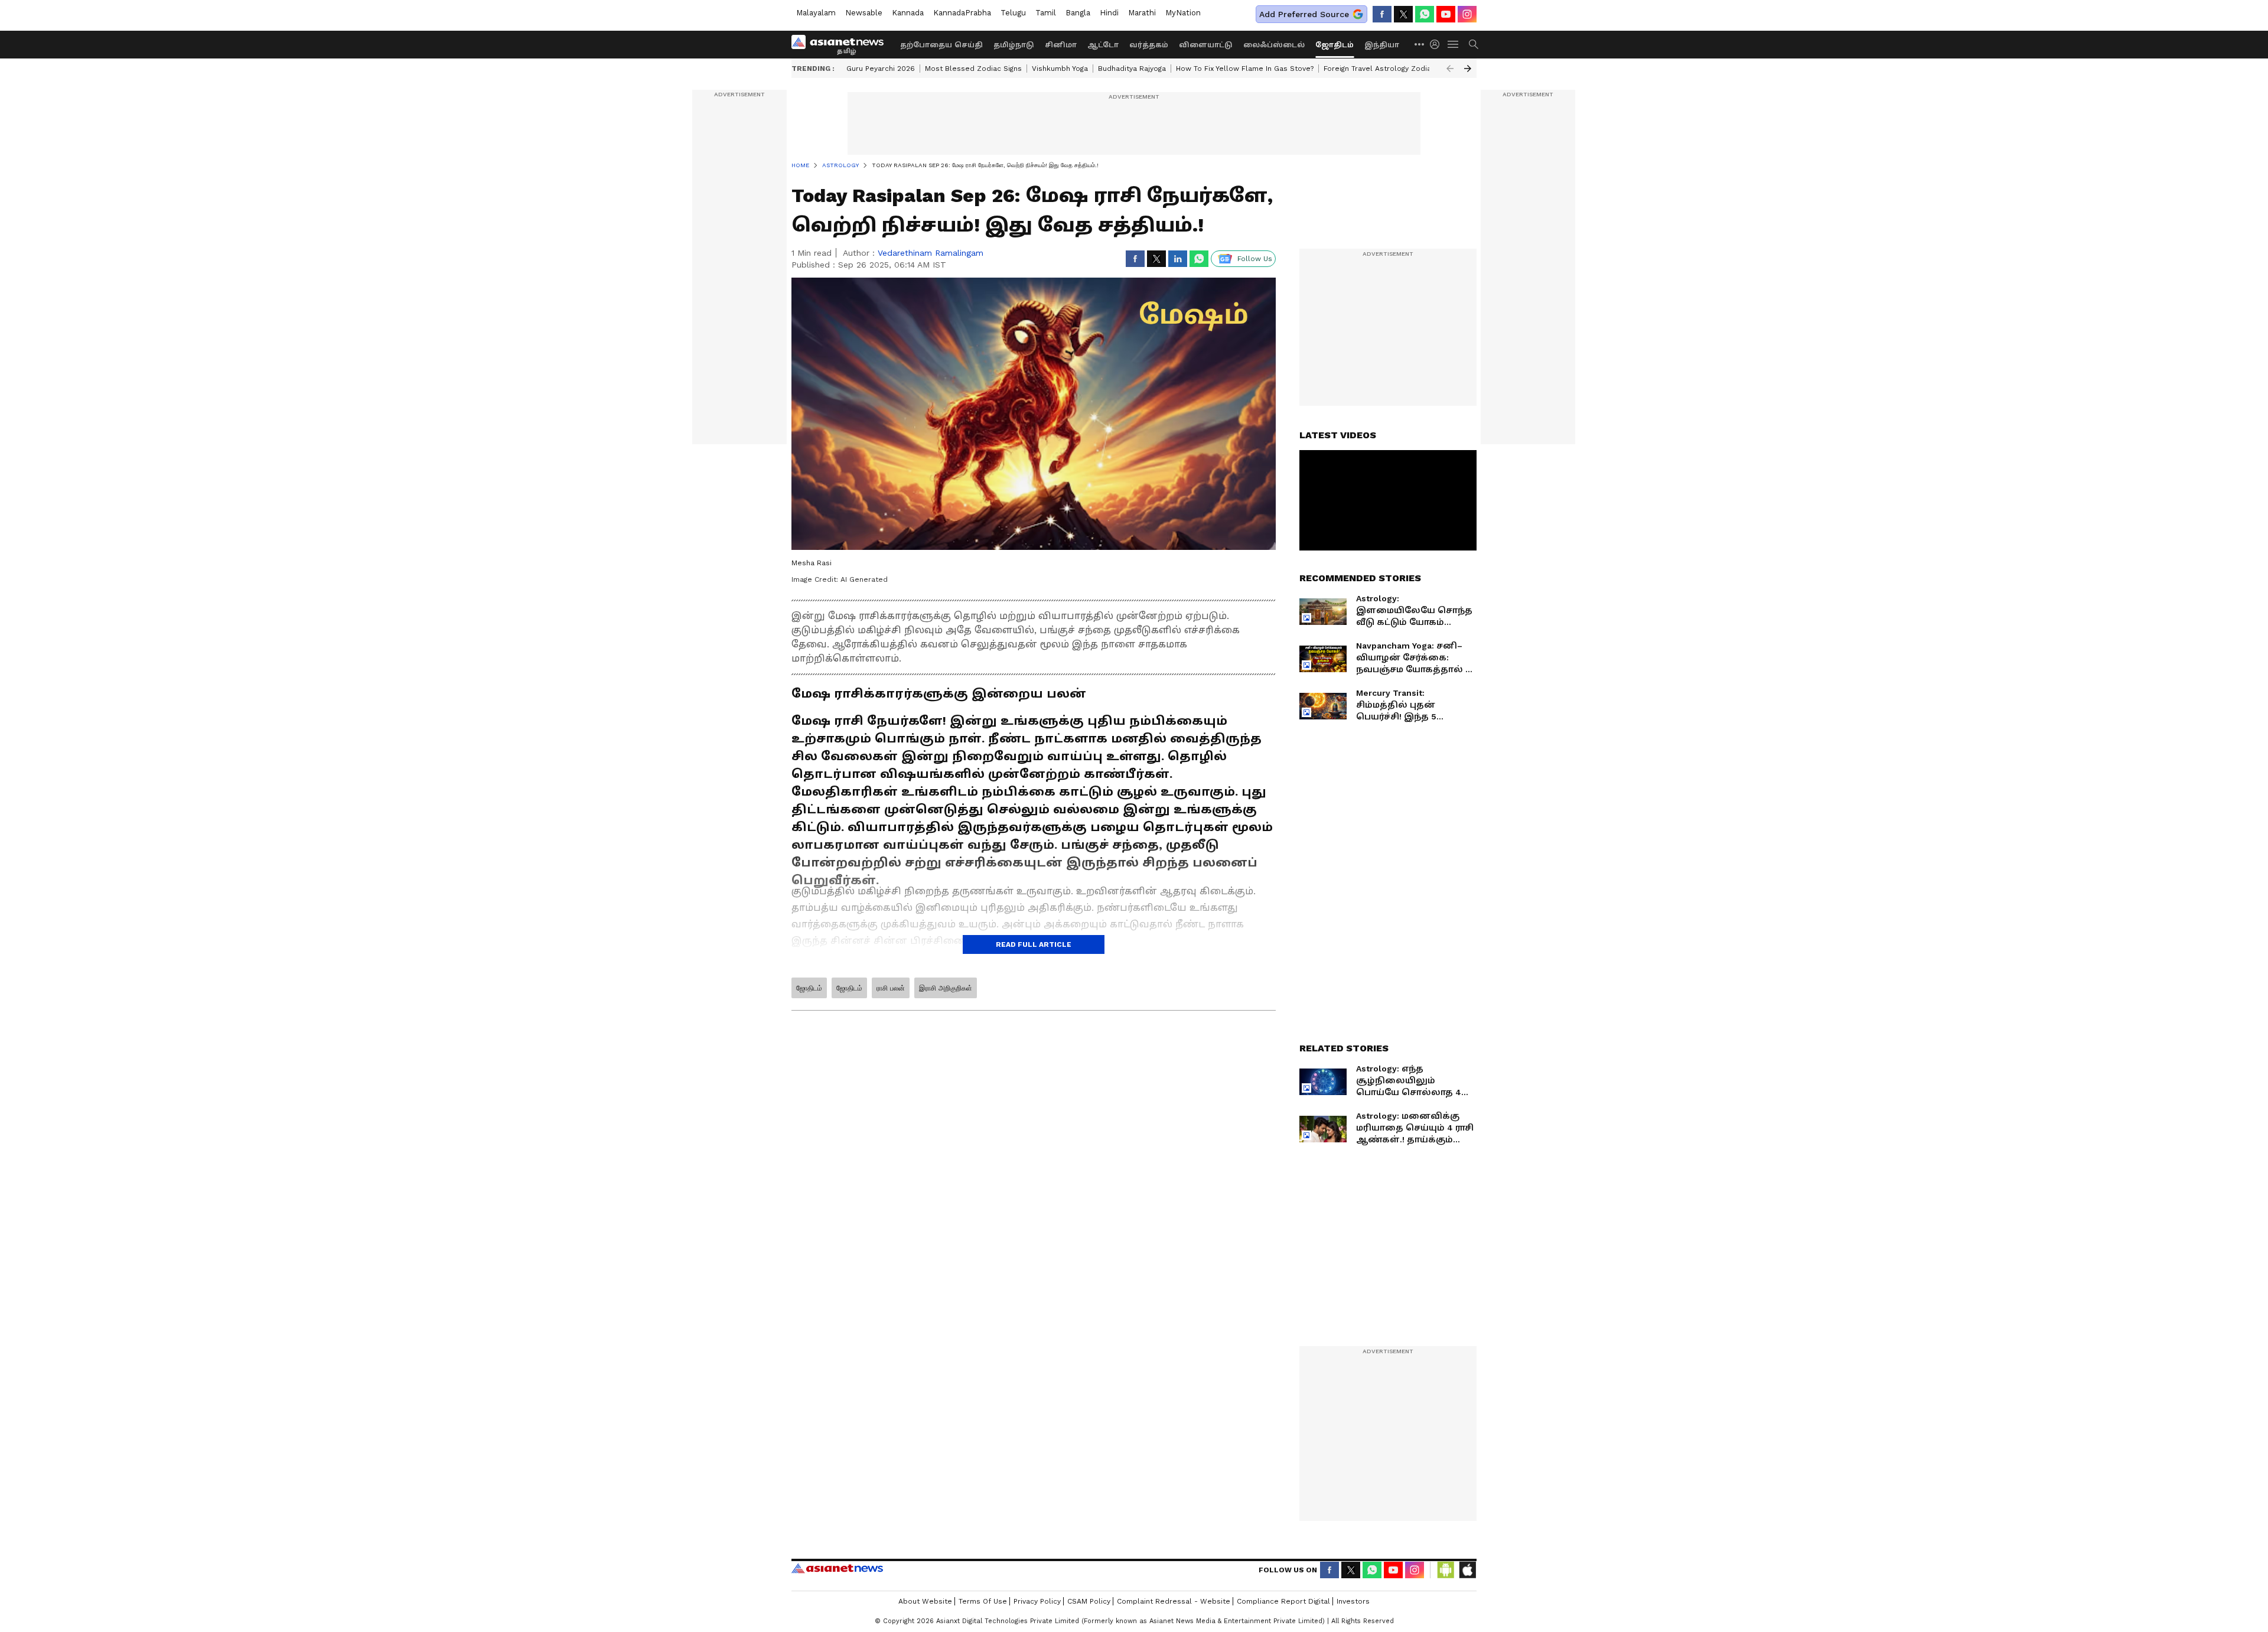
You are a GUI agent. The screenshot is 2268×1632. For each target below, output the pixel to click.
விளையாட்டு (1206, 45)
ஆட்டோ (1103, 45)
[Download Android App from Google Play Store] (1446, 1570)
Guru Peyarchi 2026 (881, 69)
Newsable (864, 13)
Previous (1450, 69)
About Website (925, 1601)
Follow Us (1255, 259)
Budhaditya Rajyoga (1132, 69)
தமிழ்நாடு (1014, 45)
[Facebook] (1382, 14)
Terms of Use (983, 1601)
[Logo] (842, 44)
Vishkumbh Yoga (1060, 69)
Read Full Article (1034, 944)
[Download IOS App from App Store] (1467, 1570)
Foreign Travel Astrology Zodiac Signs (1390, 69)
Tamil (1046, 13)
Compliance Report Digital (1283, 1601)
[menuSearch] (1474, 44)
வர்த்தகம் (1149, 45)
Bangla (1078, 13)
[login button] (1438, 44)
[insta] (1467, 14)
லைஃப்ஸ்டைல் (1274, 45)
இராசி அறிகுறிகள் (946, 988)
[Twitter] (1403, 14)
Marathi (1142, 13)
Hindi (1109, 13)
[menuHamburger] (1454, 44)
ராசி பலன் (891, 988)
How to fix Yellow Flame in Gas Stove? (1245, 69)
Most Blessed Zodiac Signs (973, 69)
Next (1468, 69)
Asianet (837, 1568)
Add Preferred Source (1304, 14)
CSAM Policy (1089, 1601)
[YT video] (1446, 14)
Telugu (1013, 13)
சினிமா (1061, 45)
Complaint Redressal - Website (1174, 1601)
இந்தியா (1382, 45)
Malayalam (816, 13)
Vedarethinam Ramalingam (931, 253)
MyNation (1183, 13)
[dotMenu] (1420, 44)
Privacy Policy (1037, 1601)
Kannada (908, 13)
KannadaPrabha (962, 13)
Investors (1353, 1601)
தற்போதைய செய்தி (941, 45)
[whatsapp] (1425, 14)
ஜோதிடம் (1335, 45)
